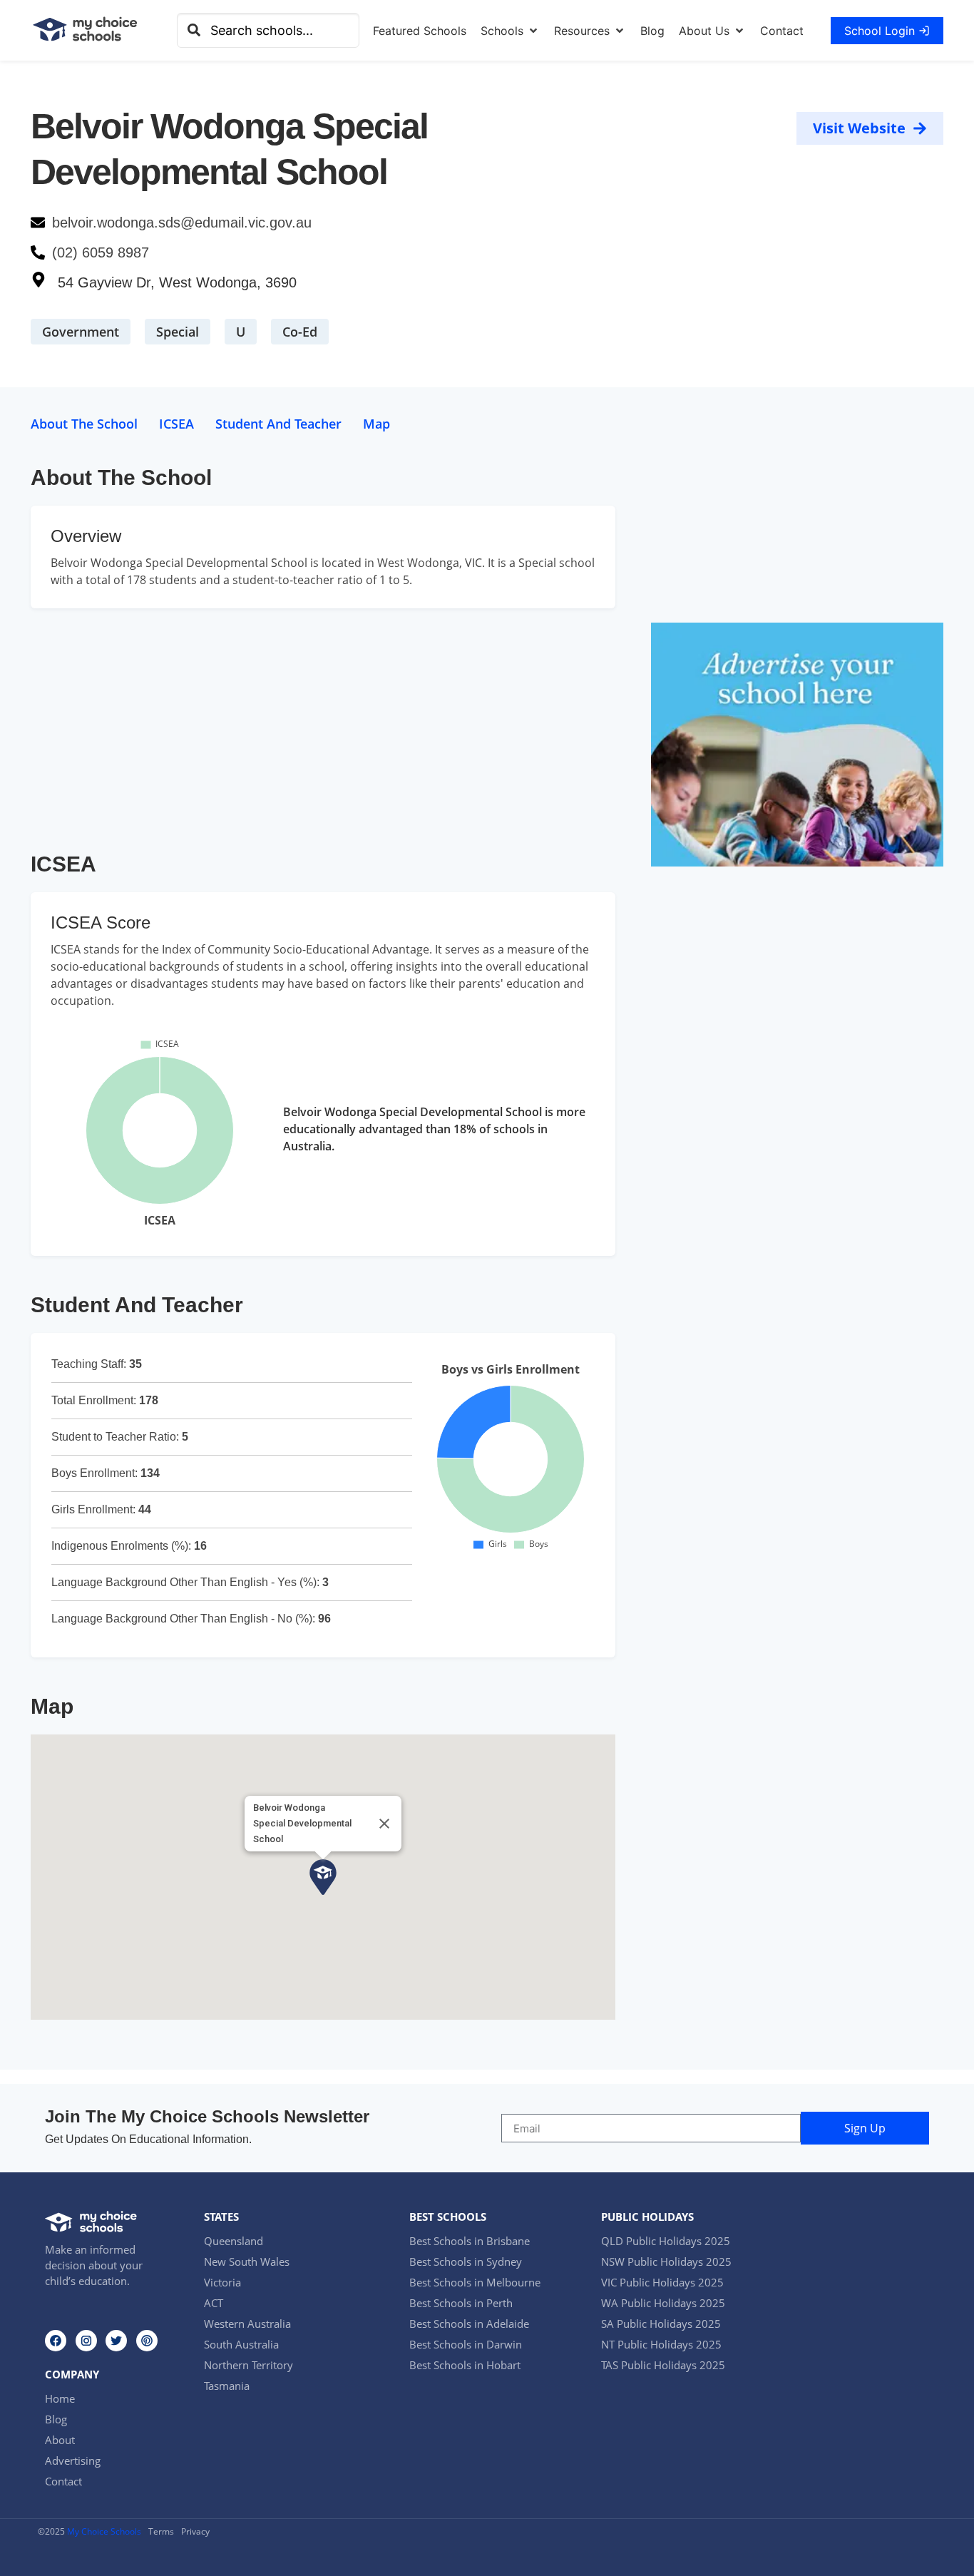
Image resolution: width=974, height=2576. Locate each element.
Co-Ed (300, 332)
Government (81, 332)
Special (178, 332)
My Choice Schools (104, 2531)
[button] (510, 31)
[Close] (384, 1824)
